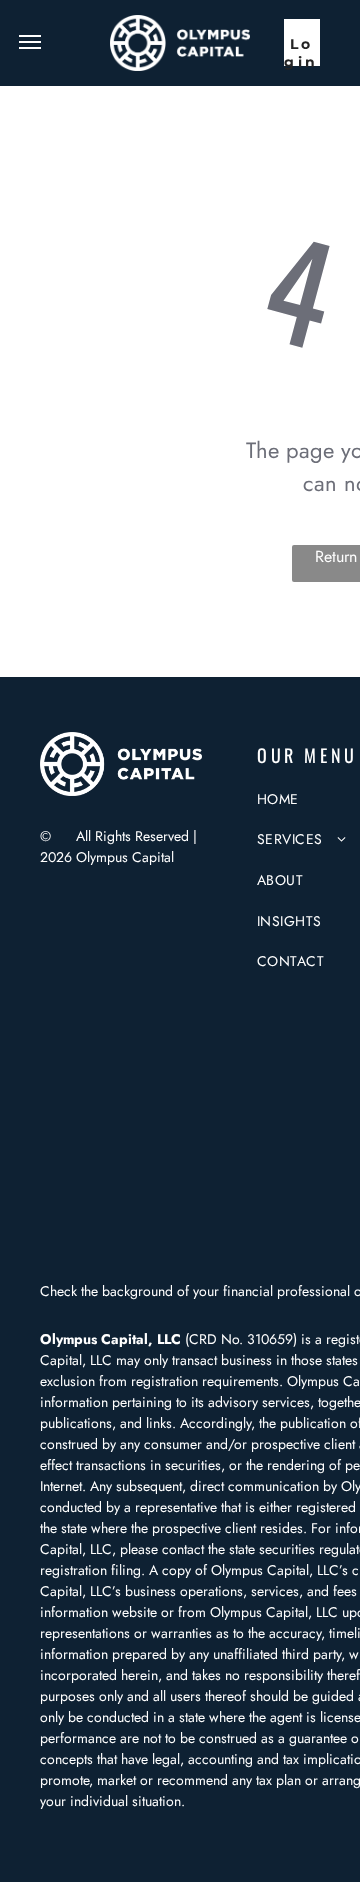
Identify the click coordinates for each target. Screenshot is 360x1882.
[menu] (30, 42)
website (134, 1612)
